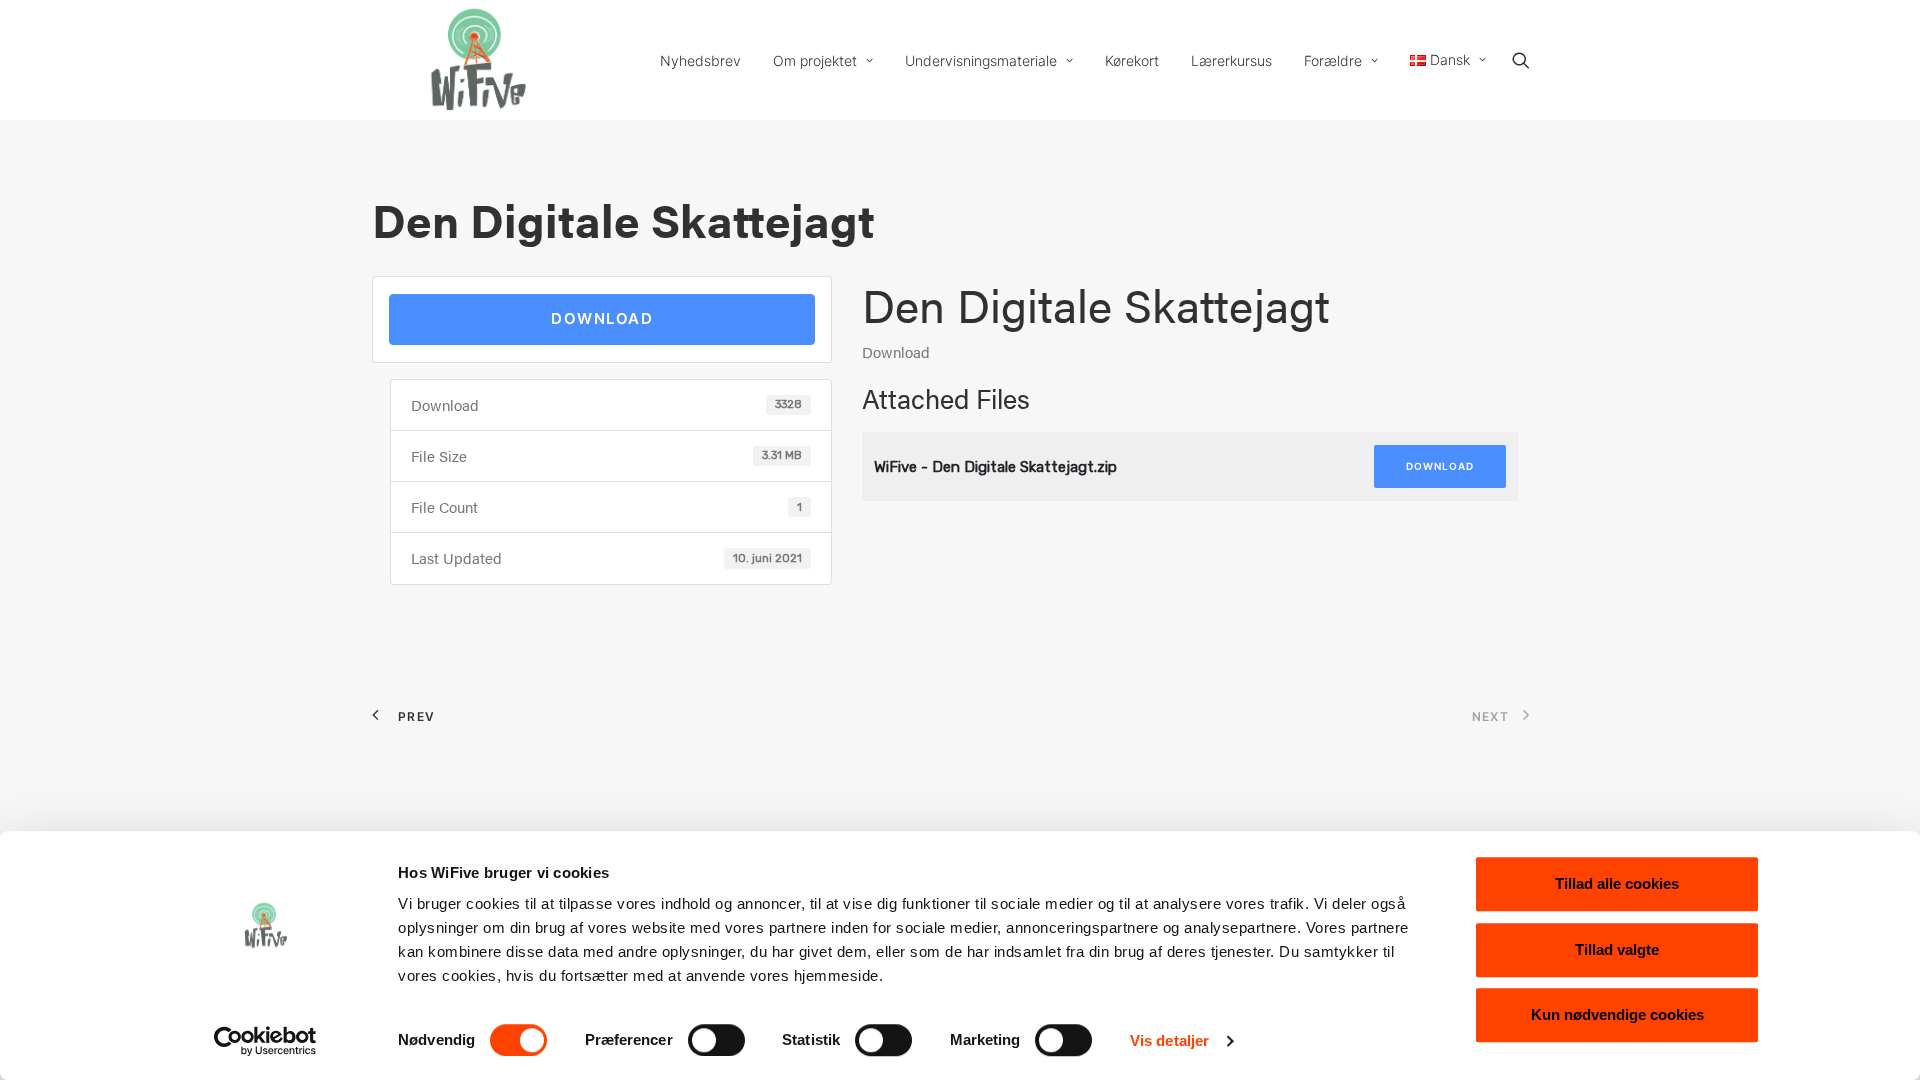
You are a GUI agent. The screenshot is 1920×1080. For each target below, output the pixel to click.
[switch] (716, 1040)
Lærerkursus (1231, 60)
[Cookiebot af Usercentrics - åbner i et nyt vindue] (265, 1041)
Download (602, 318)
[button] (1530, 60)
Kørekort (1132, 60)
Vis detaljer (1169, 1040)
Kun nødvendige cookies (1617, 1014)
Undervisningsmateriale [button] (981, 60)
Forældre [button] (1333, 60)
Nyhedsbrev (700, 60)
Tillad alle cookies (1617, 883)
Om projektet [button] (815, 60)
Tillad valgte (1617, 949)
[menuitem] (700, 61)
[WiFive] (472, 60)
